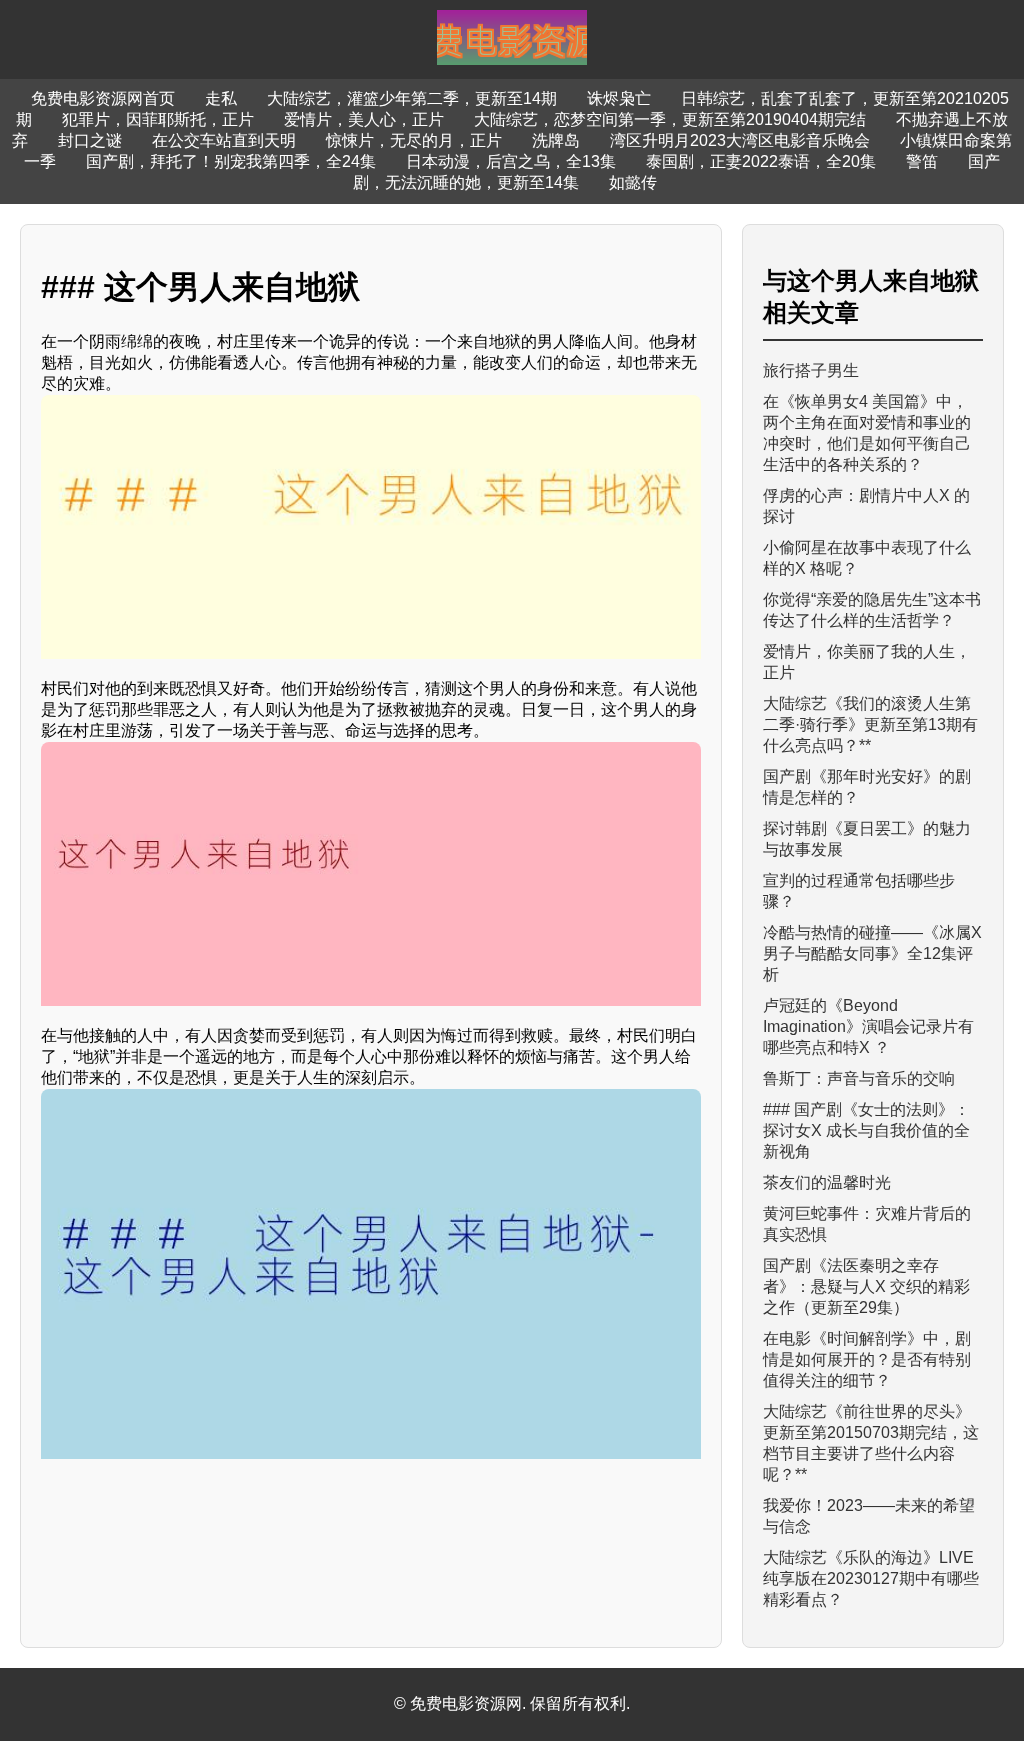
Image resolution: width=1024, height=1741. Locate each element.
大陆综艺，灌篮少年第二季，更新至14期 (412, 98)
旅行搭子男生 (811, 370)
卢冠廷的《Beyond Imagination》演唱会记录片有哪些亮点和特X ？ (868, 1026)
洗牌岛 (556, 140)
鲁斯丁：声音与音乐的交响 (859, 1078)
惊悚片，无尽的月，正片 (414, 140)
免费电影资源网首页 (103, 98)
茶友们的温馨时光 (827, 1182)
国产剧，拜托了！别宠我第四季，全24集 (231, 161)
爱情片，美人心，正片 (364, 119)
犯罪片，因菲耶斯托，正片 (158, 119)
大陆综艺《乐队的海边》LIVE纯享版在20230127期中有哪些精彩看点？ (871, 1578)
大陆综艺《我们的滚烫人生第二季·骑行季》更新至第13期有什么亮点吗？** (870, 724)
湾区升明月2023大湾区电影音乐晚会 (740, 140)
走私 (221, 98)
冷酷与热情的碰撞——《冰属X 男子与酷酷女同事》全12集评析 (872, 953)
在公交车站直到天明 (224, 140)
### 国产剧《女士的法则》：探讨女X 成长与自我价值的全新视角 (866, 1130)
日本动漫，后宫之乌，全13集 (511, 161)
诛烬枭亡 (619, 98)
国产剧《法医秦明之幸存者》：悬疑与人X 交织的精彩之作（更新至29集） (866, 1286)
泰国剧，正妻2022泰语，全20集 (761, 161)
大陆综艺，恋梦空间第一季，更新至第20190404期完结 (670, 119)
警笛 (922, 161)
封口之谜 (90, 140)
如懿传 (633, 182)
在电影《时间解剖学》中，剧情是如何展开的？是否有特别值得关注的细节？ (867, 1359)
